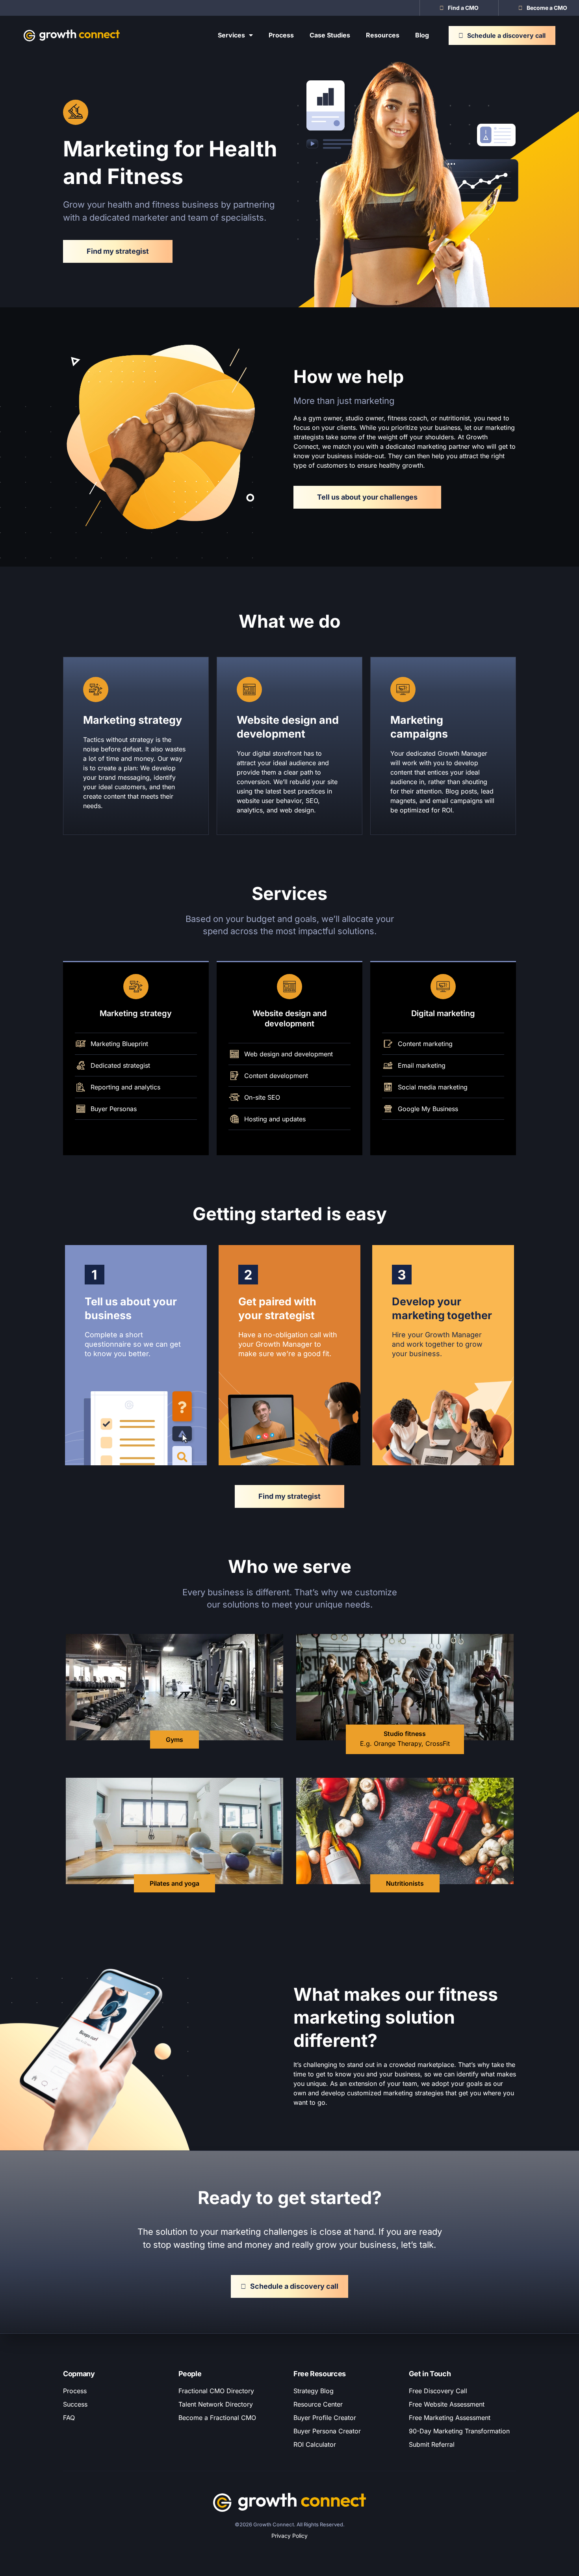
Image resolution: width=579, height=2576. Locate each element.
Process (281, 35)
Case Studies (330, 35)
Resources (383, 35)
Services (231, 35)
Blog (422, 35)
